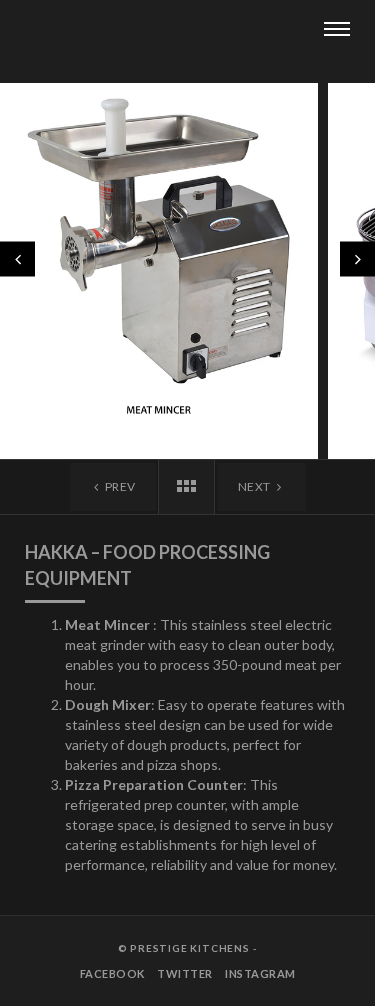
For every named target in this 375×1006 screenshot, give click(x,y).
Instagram (260, 973)
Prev (119, 486)
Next (256, 486)
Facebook (112, 973)
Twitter (185, 973)
